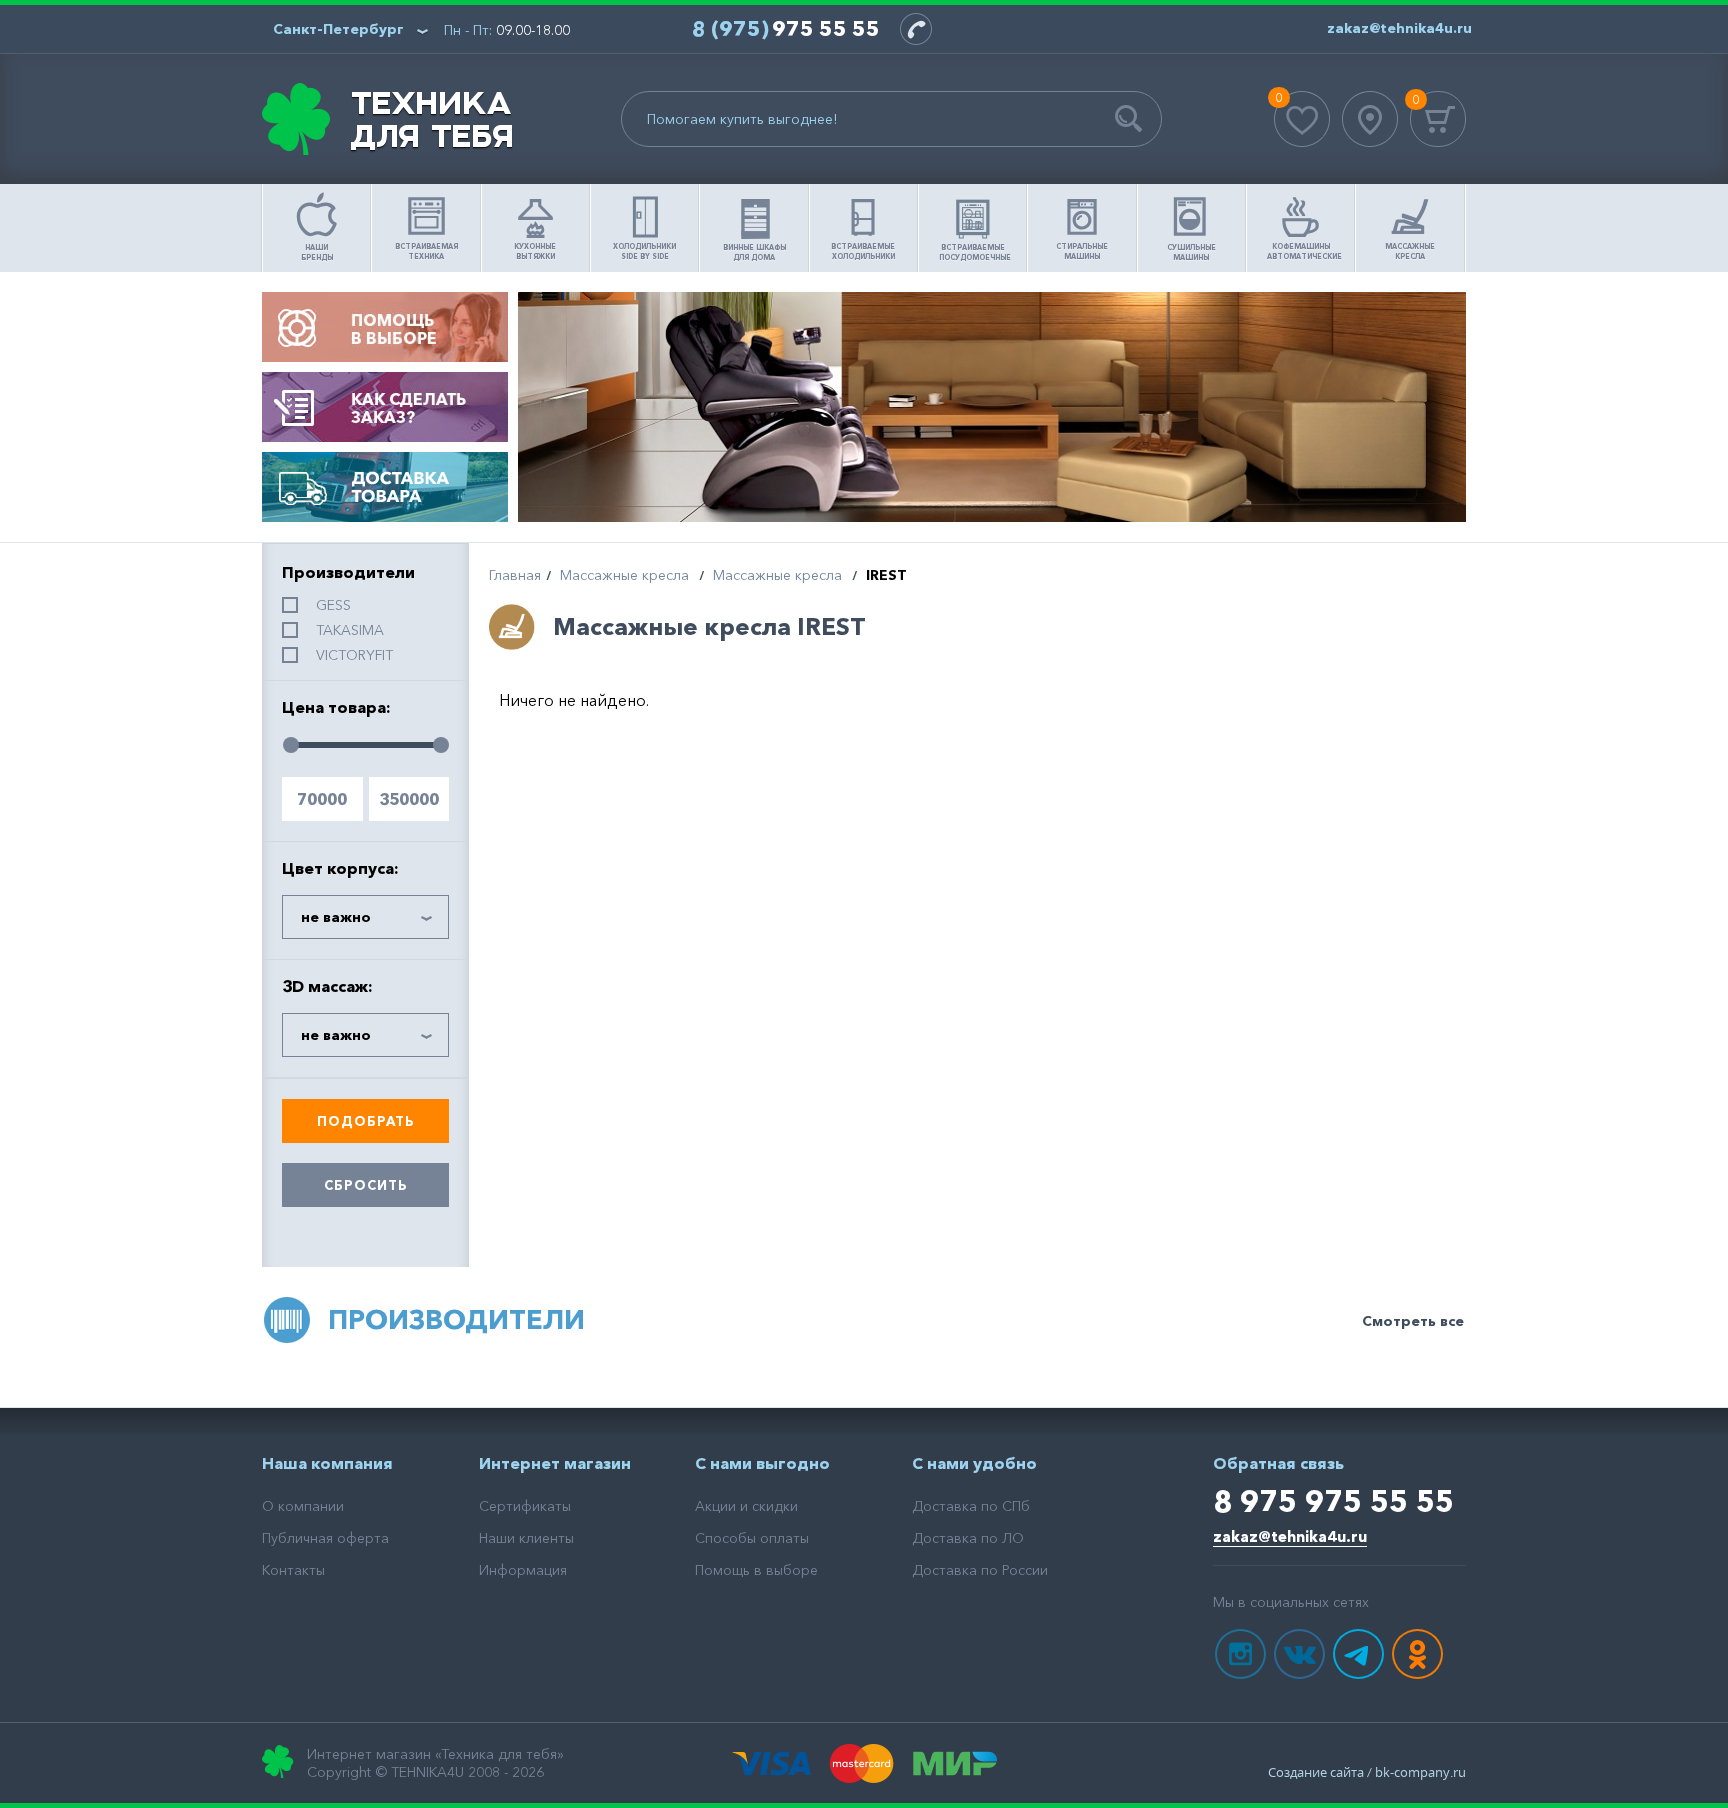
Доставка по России (980, 1570)
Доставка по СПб (971, 1506)
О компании (303, 1506)
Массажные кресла (624, 575)
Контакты (293, 1570)
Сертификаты (525, 1506)
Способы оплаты (752, 1538)
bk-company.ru (1420, 1772)
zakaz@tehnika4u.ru (1290, 1536)
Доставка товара (385, 487)
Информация (523, 1570)
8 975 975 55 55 (1333, 1501)
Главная (515, 575)
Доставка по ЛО (968, 1538)
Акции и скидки (746, 1506)
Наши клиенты (526, 1538)
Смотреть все (1413, 1321)
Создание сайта (1316, 1772)
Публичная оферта (325, 1538)
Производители (456, 1319)
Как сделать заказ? (385, 407)
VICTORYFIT (354, 655)
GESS (333, 605)
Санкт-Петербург (338, 29)
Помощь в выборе (385, 327)
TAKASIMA (350, 630)
